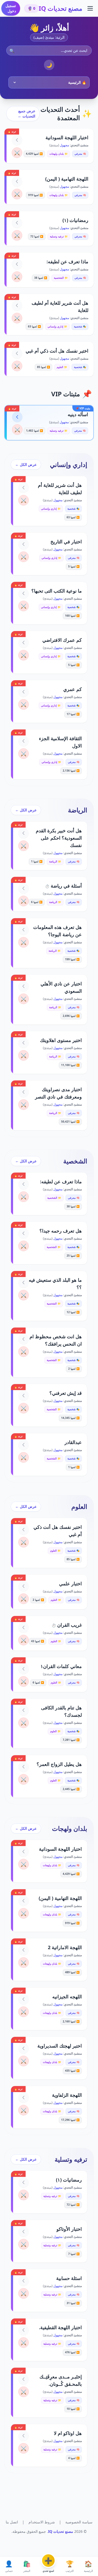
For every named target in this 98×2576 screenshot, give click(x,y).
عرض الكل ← (26, 464)
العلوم (79, 1507)
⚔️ (17, 153)
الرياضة (78, 810)
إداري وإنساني (69, 465)
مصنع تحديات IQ (60, 8)
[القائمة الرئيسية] (90, 8)
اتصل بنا (12, 2522)
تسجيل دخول (11, 8)
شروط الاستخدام (42, 2522)
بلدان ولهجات (70, 1828)
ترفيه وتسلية (71, 2159)
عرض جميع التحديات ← (27, 113)
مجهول (64, 145)
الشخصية (75, 1161)
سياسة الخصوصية (79, 2522)
